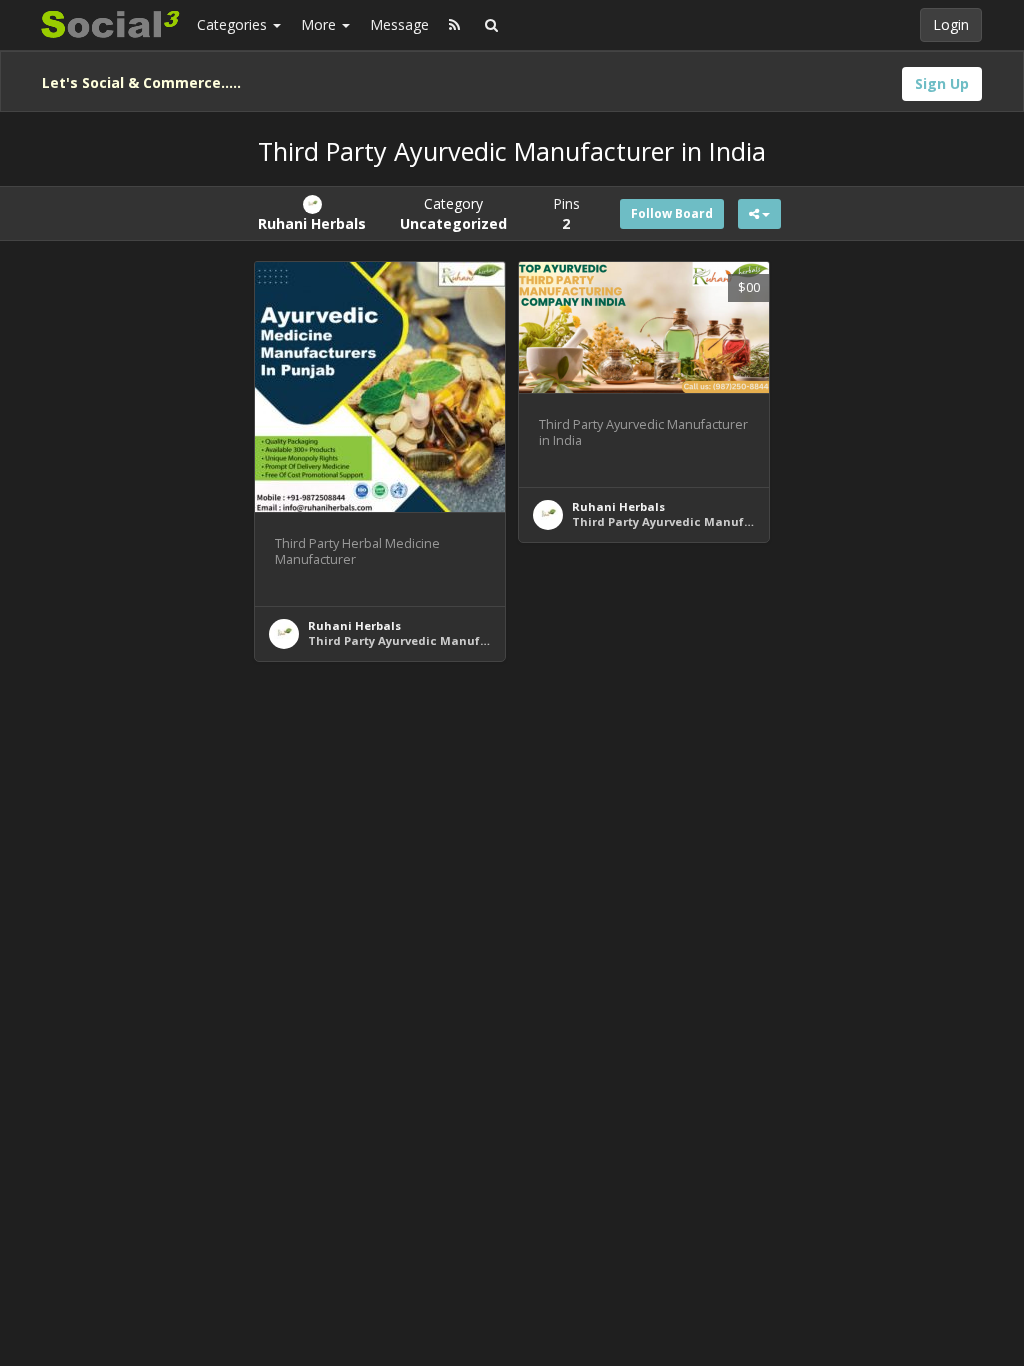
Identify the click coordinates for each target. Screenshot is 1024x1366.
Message (399, 24)
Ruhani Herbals (354, 625)
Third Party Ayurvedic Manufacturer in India (441, 640)
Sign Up (942, 83)
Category (453, 213)
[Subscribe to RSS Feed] (454, 25)
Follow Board (672, 213)
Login (951, 24)
